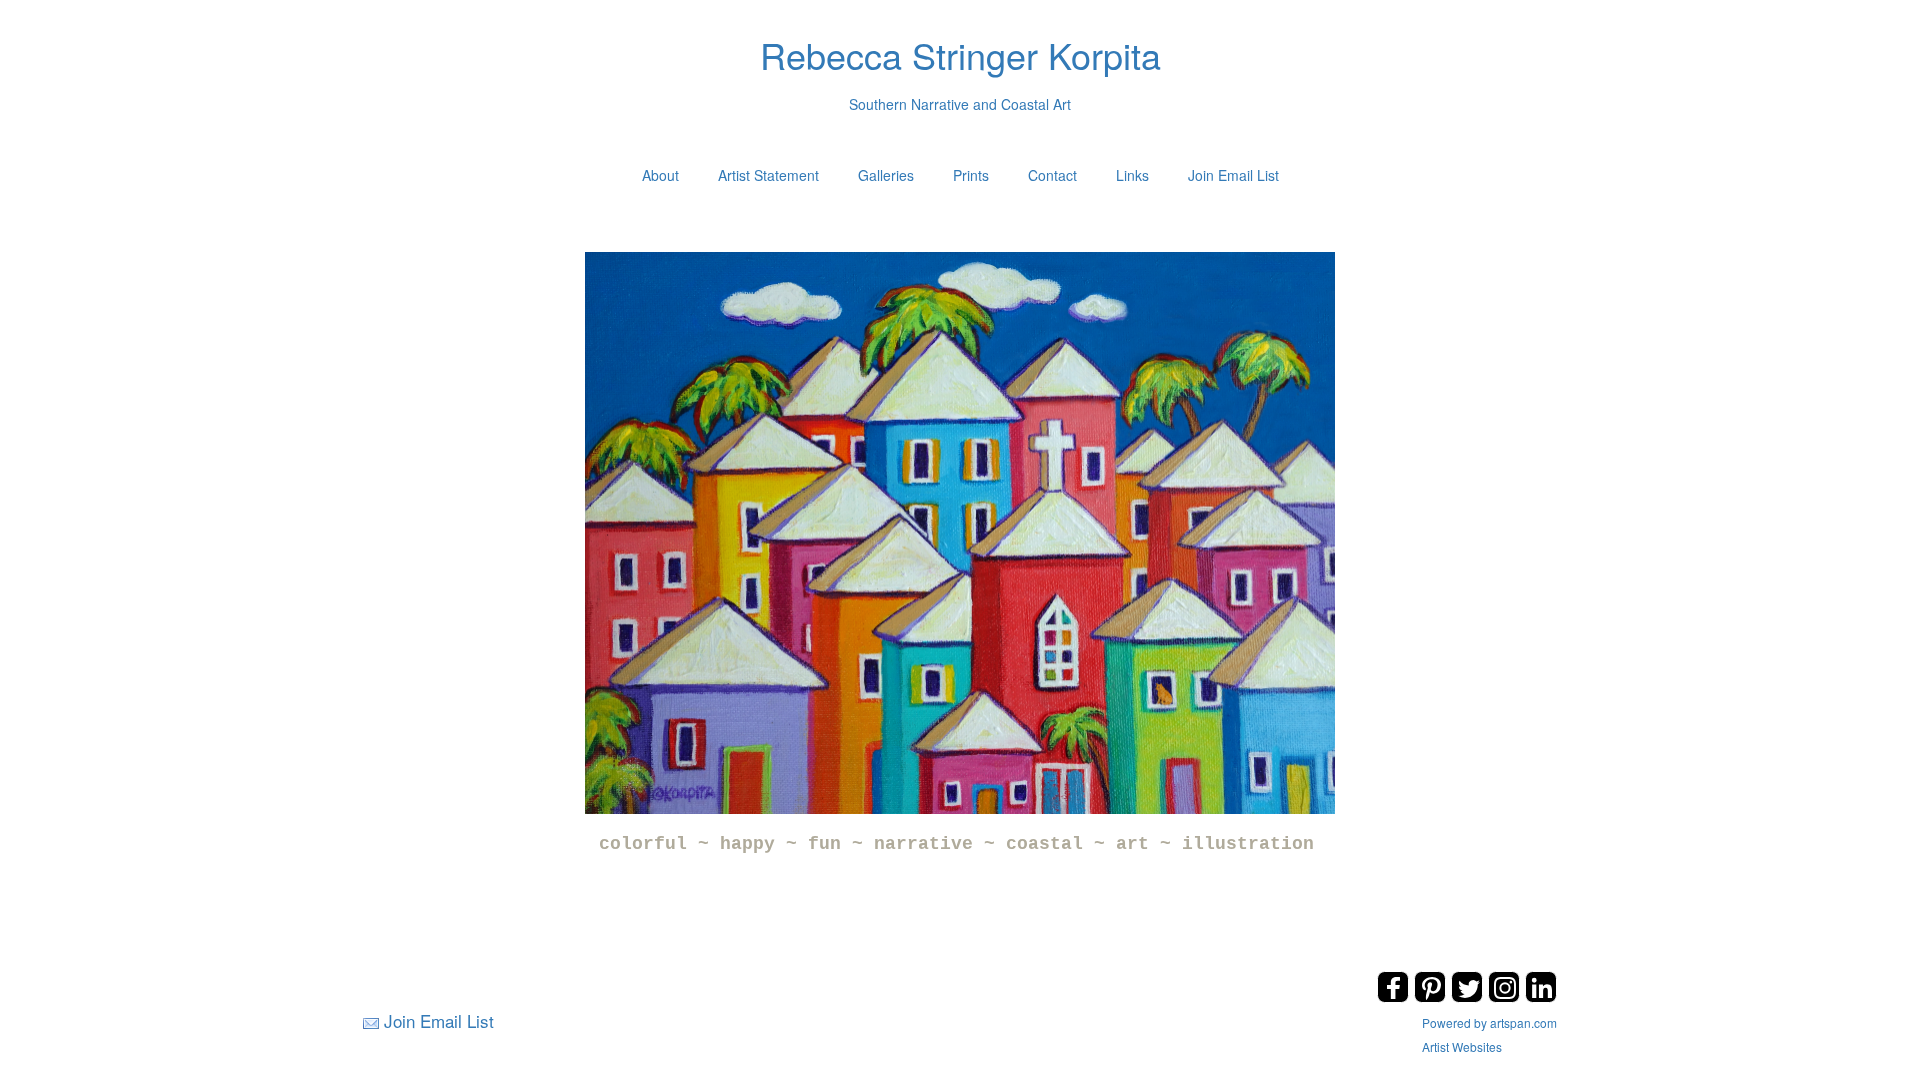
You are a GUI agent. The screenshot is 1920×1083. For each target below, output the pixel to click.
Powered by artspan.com (1489, 1022)
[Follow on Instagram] (1506, 996)
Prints (971, 175)
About (660, 175)
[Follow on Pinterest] (1432, 996)
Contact (1052, 175)
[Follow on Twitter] (1469, 996)
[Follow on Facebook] (1395, 996)
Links (1132, 175)
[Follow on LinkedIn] (1541, 996)
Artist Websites (1462, 1046)
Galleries (886, 175)
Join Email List (1233, 175)
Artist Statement (768, 175)
